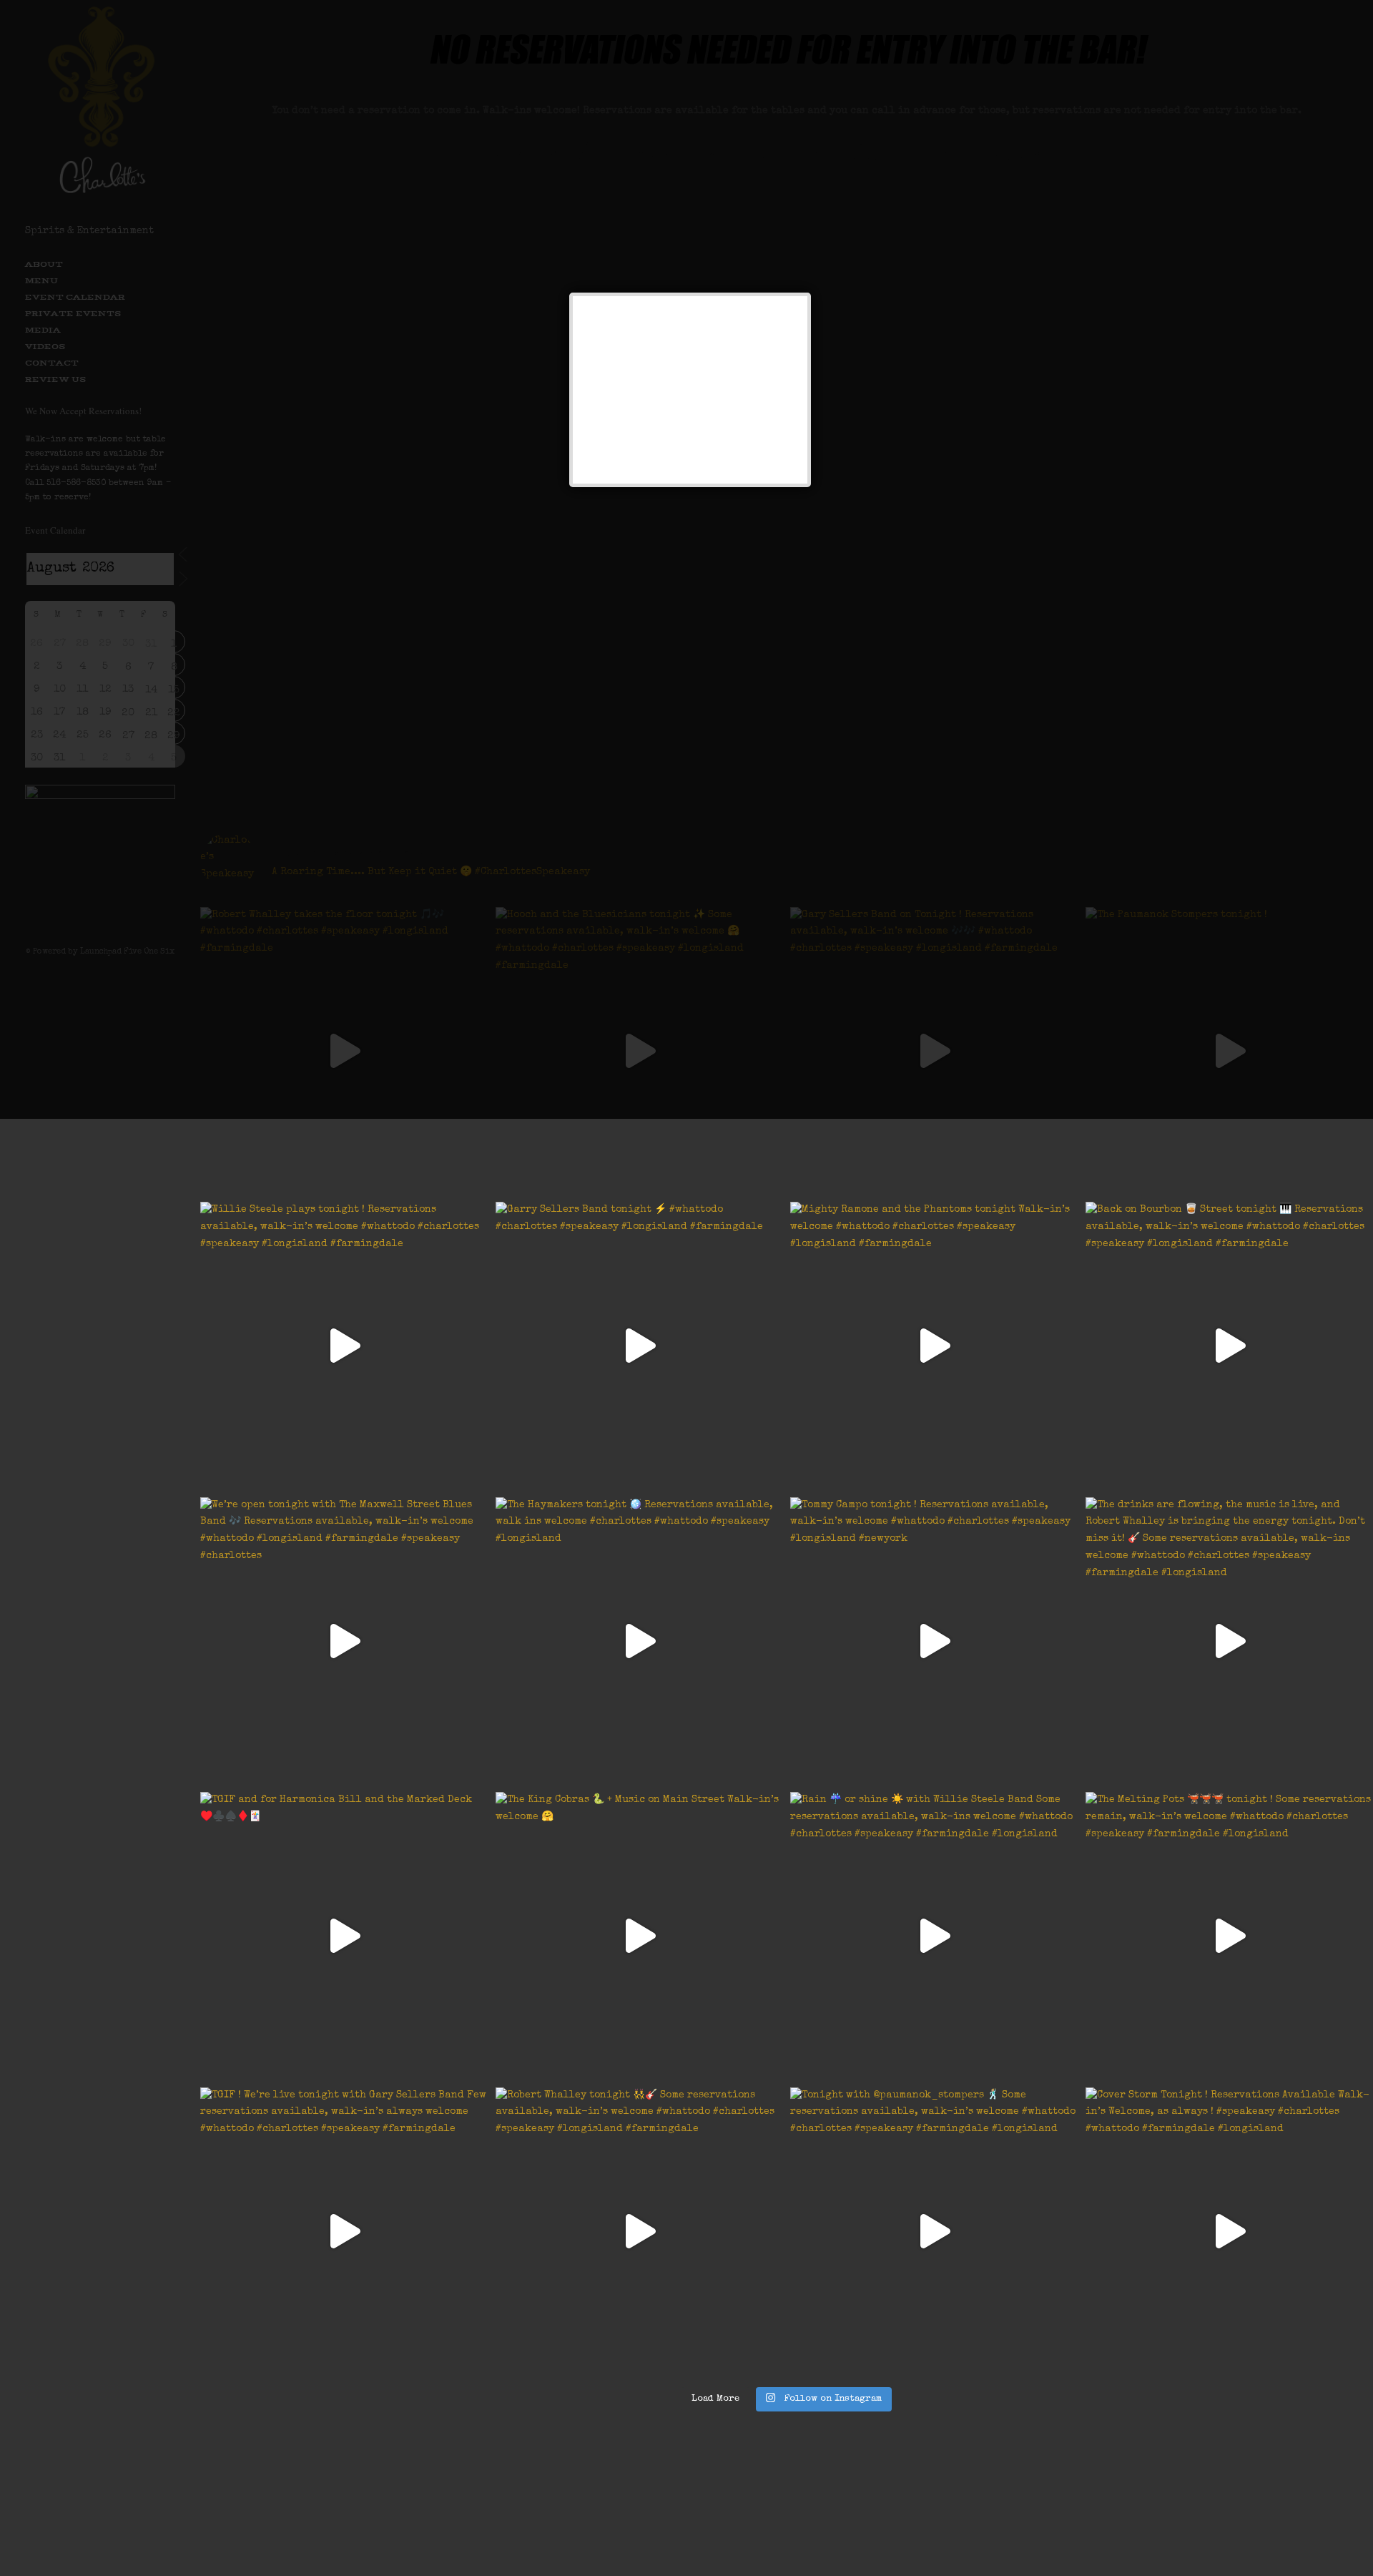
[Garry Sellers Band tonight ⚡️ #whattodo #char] (640, 1346)
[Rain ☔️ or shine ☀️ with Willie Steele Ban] (934, 1936)
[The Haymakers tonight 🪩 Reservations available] (640, 1641)
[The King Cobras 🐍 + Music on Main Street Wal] (640, 1936)
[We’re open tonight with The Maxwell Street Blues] (344, 1641)
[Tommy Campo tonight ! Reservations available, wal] (934, 1641)
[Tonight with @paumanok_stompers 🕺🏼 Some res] (934, 2232)
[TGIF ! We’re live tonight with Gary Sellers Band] (344, 2232)
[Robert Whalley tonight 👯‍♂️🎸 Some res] (640, 2232)
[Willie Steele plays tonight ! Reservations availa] (344, 1346)
